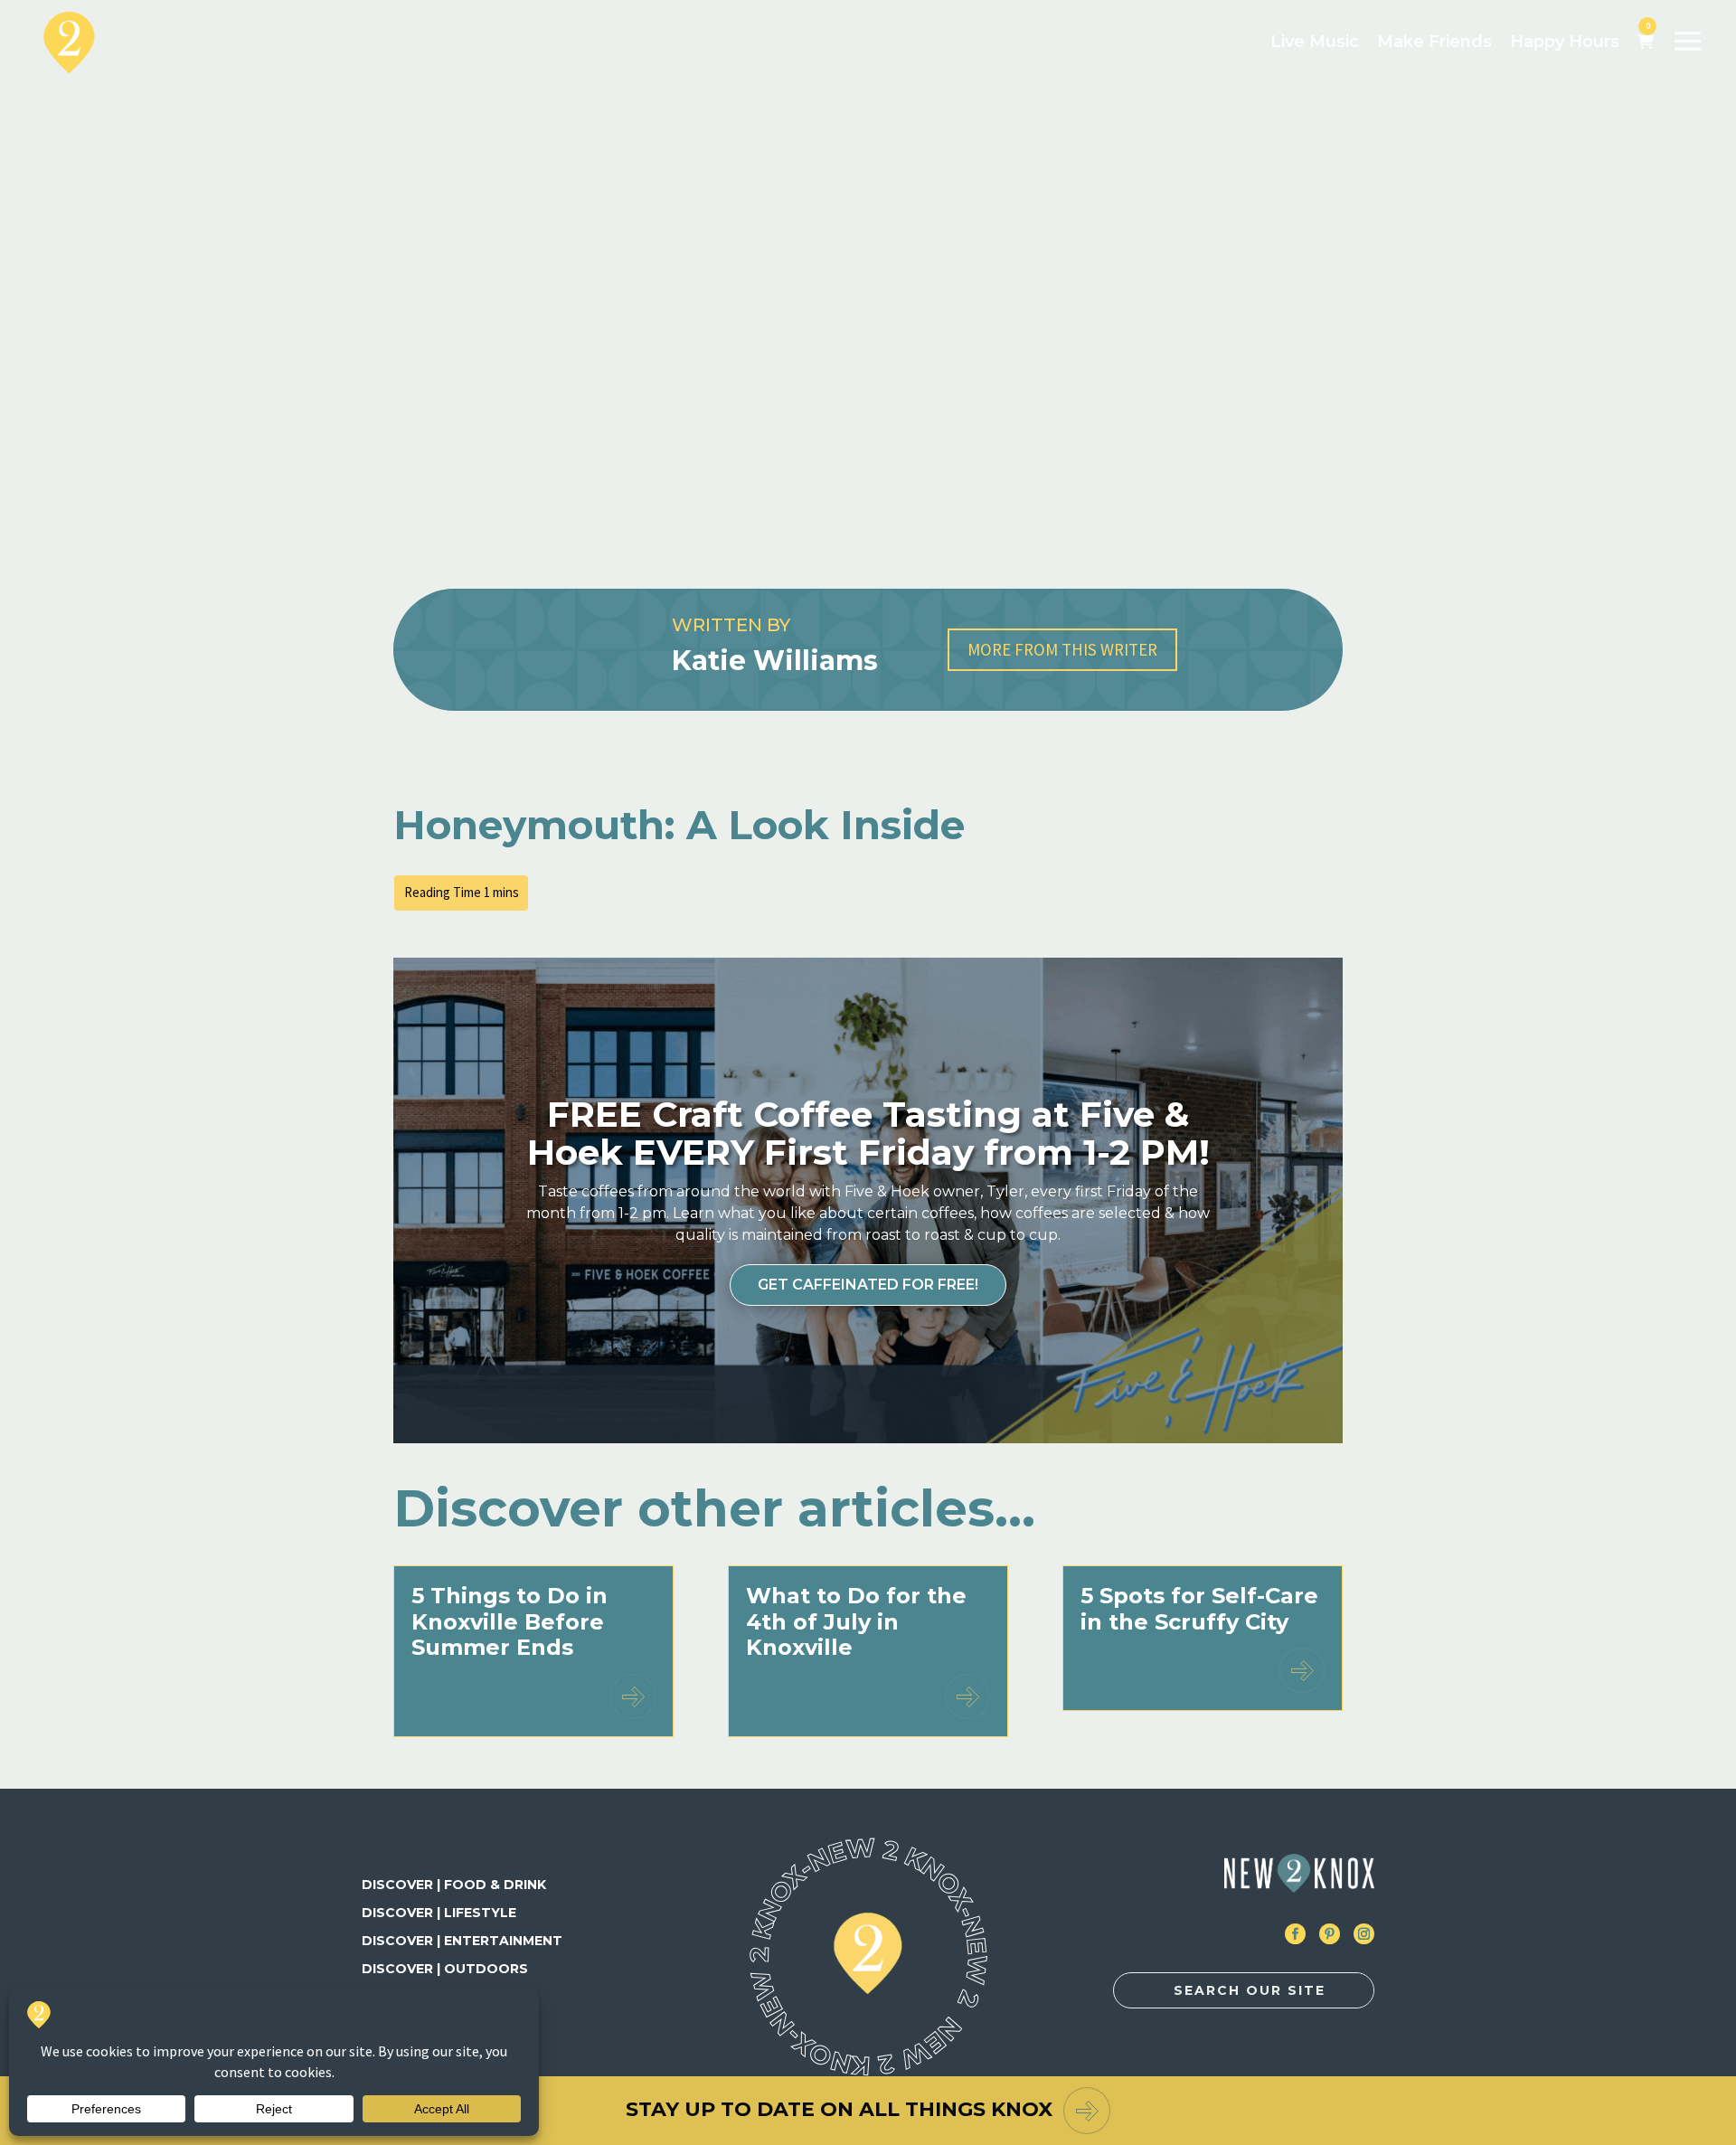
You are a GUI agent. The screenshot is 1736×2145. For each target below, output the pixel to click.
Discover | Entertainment (462, 1941)
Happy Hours (1565, 42)
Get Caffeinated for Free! (868, 1285)
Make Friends (1434, 42)
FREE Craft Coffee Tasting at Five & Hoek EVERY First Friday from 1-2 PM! (868, 1134)
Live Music (1315, 42)
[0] (1646, 43)
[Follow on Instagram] (1364, 1934)
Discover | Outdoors (445, 1969)
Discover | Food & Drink (454, 1885)
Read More (633, 1696)
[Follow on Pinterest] (1330, 1934)
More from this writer (1062, 649)
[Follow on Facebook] (1295, 1934)
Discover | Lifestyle (439, 1913)
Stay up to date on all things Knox (839, 2109)
